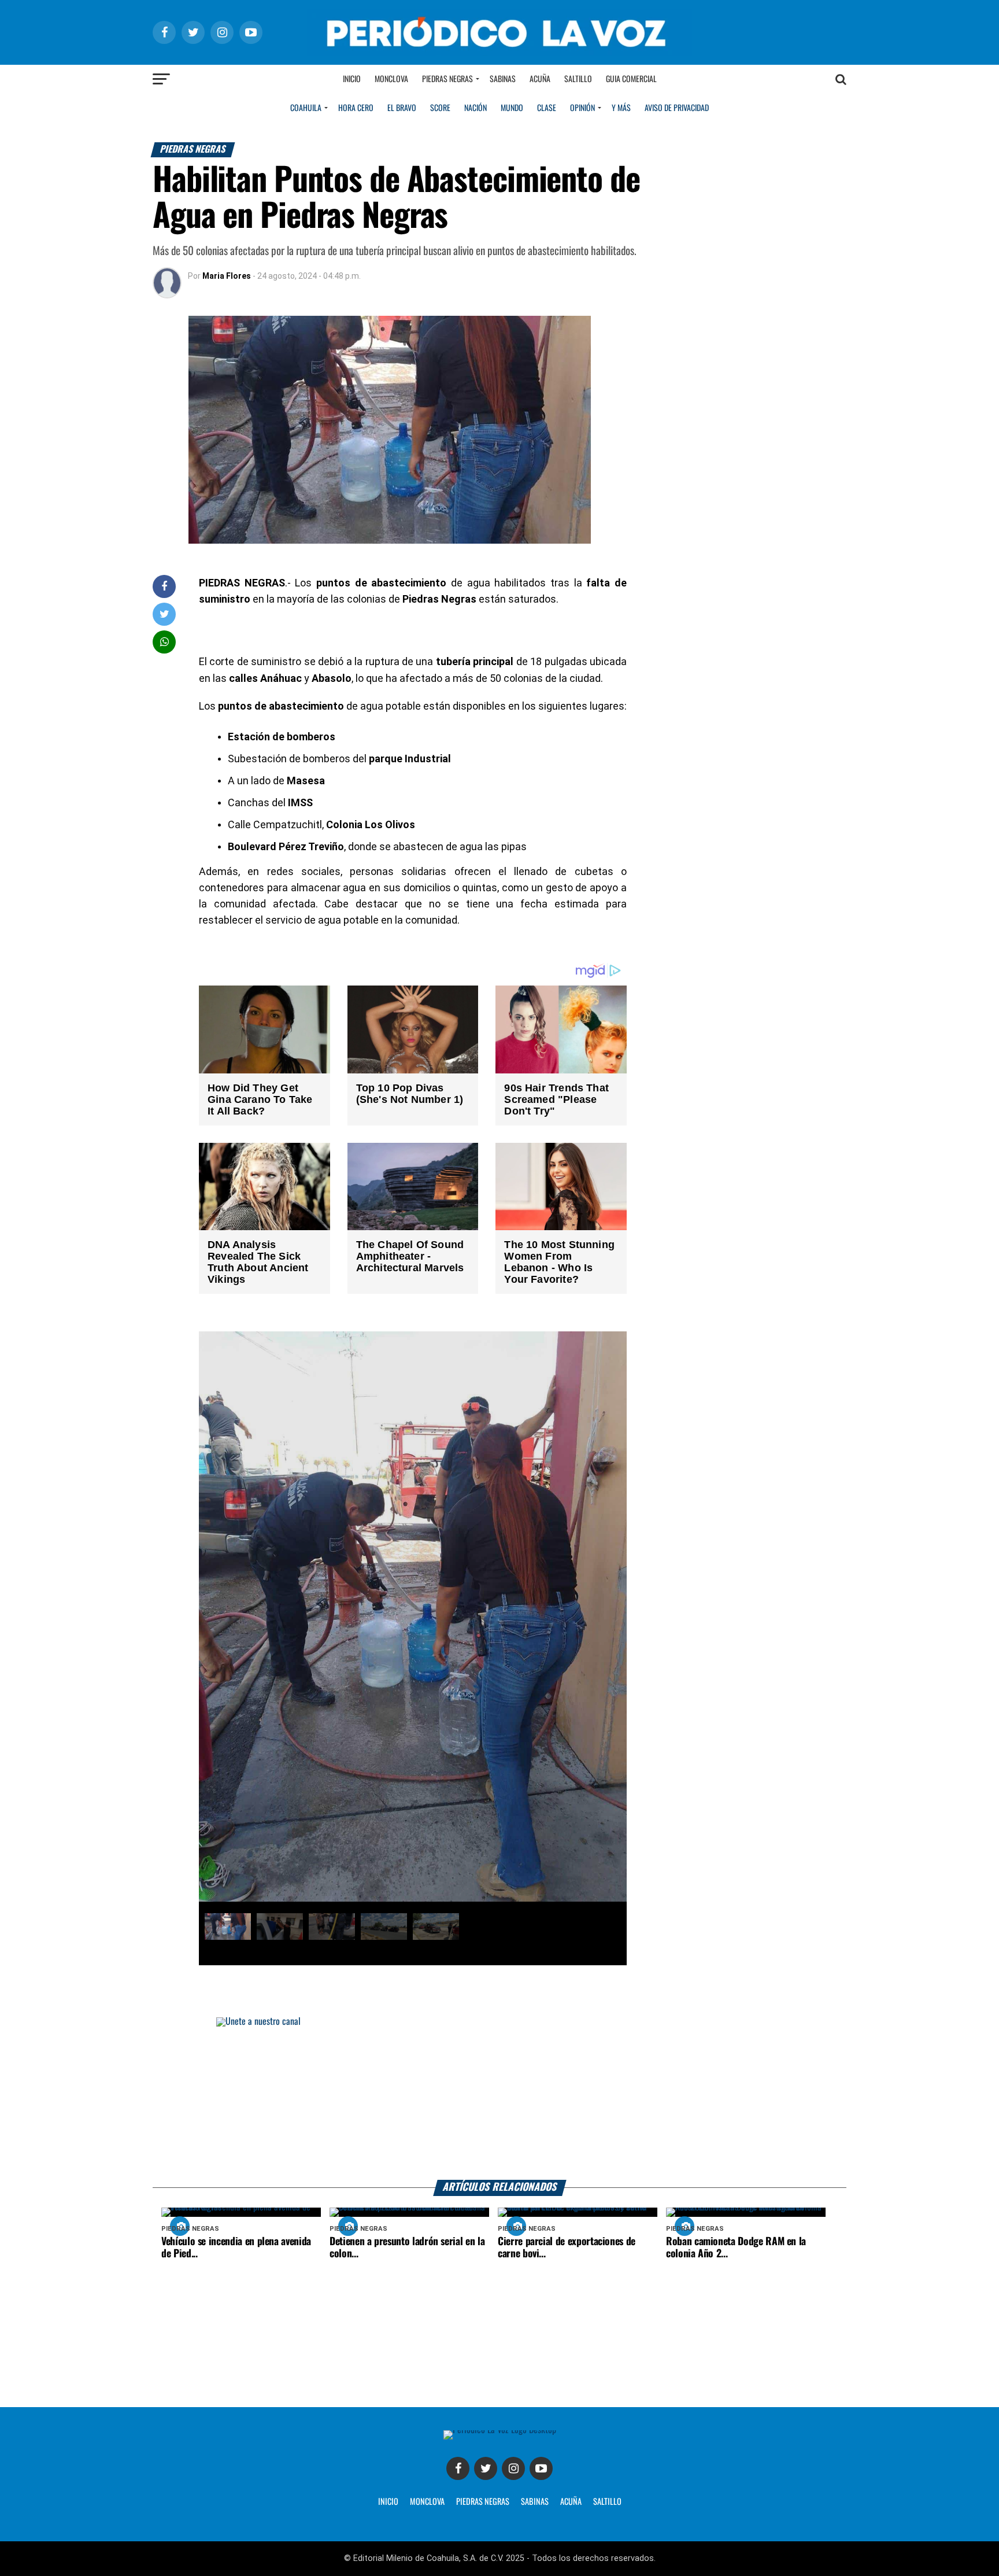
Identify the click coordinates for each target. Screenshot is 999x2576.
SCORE (440, 108)
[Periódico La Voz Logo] (499, 53)
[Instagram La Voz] (513, 2468)
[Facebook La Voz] (458, 2468)
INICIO (388, 2502)
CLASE (547, 108)
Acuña (540, 79)
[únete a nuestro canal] (499, 2099)
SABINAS (535, 2502)
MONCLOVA (427, 2502)
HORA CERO (356, 108)
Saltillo (578, 79)
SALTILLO (607, 2502)
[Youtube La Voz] (541, 2468)
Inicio (352, 79)
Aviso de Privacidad (677, 108)
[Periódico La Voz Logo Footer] (500, 2430)
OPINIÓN (582, 108)
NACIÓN (476, 108)
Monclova (391, 79)
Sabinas (503, 79)
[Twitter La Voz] (486, 2468)
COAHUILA (306, 108)
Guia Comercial (631, 79)
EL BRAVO (402, 108)
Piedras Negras (447, 79)
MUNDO (512, 108)
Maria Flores (227, 276)
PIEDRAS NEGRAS (483, 2502)
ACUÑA (571, 2502)
